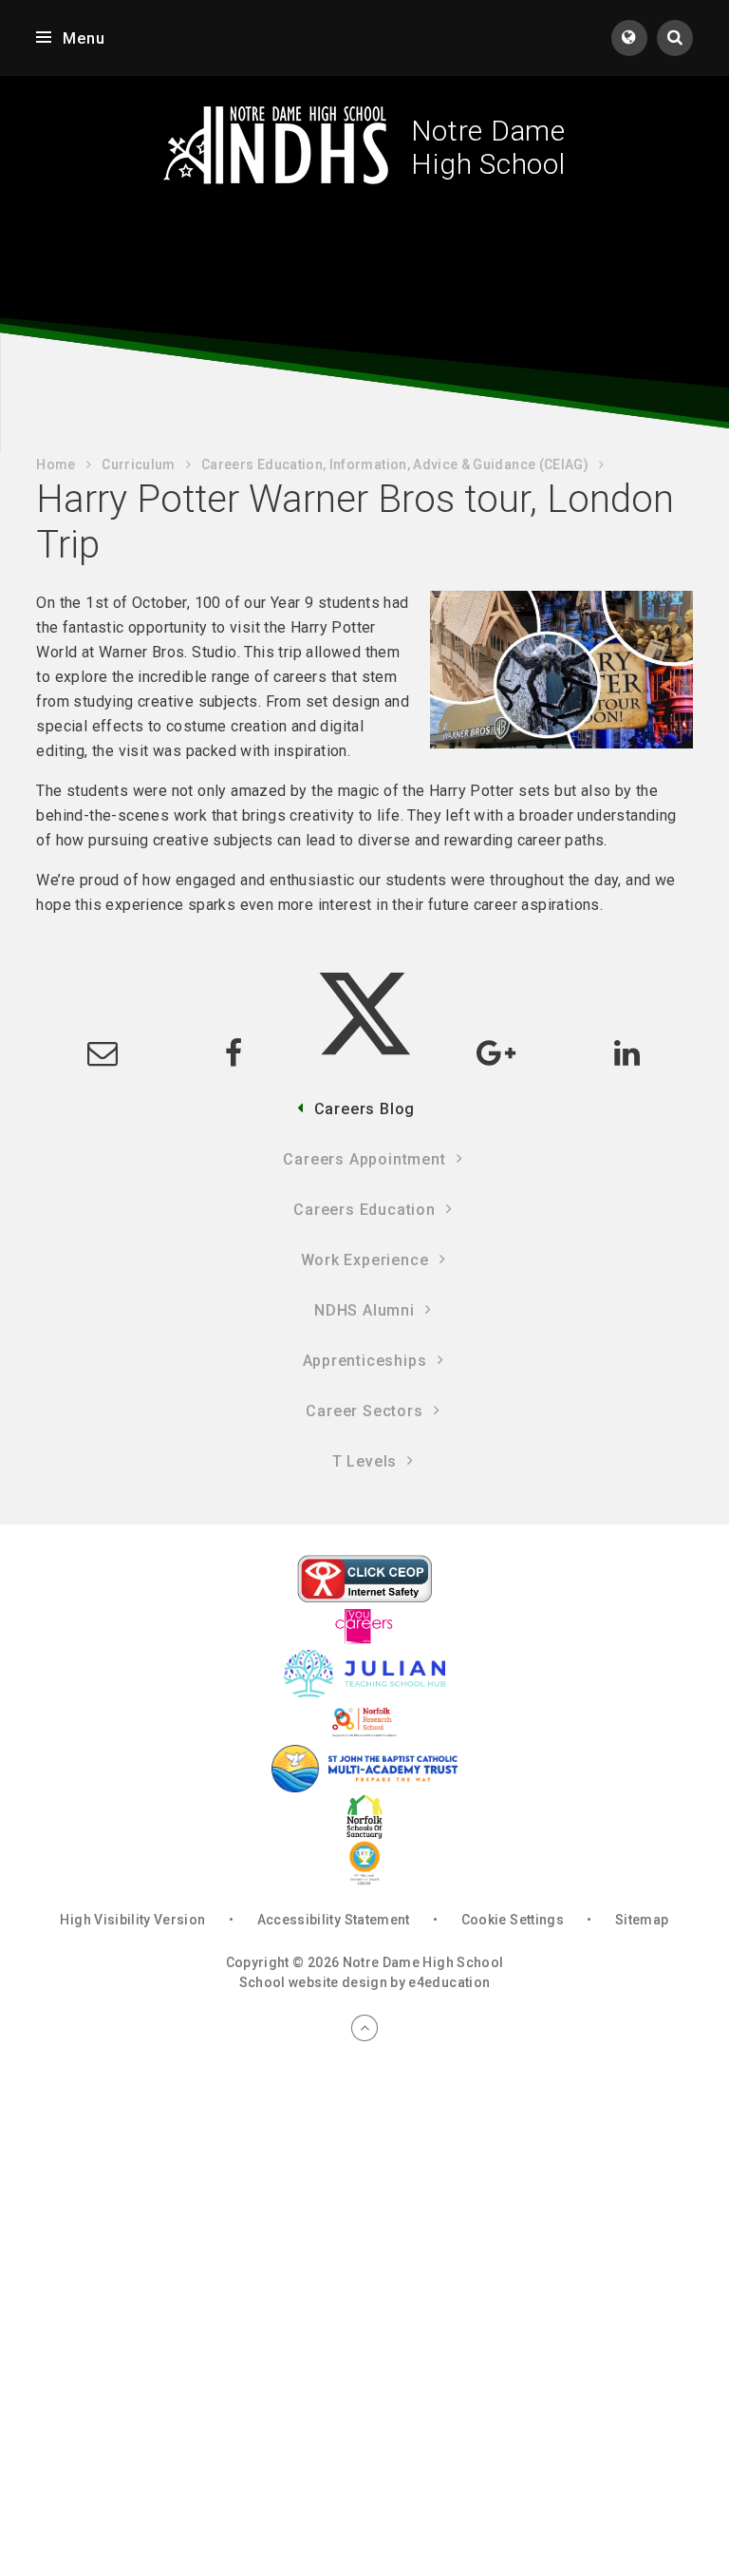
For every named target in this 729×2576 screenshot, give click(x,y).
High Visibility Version (132, 1920)
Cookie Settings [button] (513, 1920)
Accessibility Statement (334, 1920)
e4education (449, 1982)
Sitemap (642, 1920)
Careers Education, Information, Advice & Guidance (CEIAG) (395, 464)
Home (56, 464)
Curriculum (139, 464)
